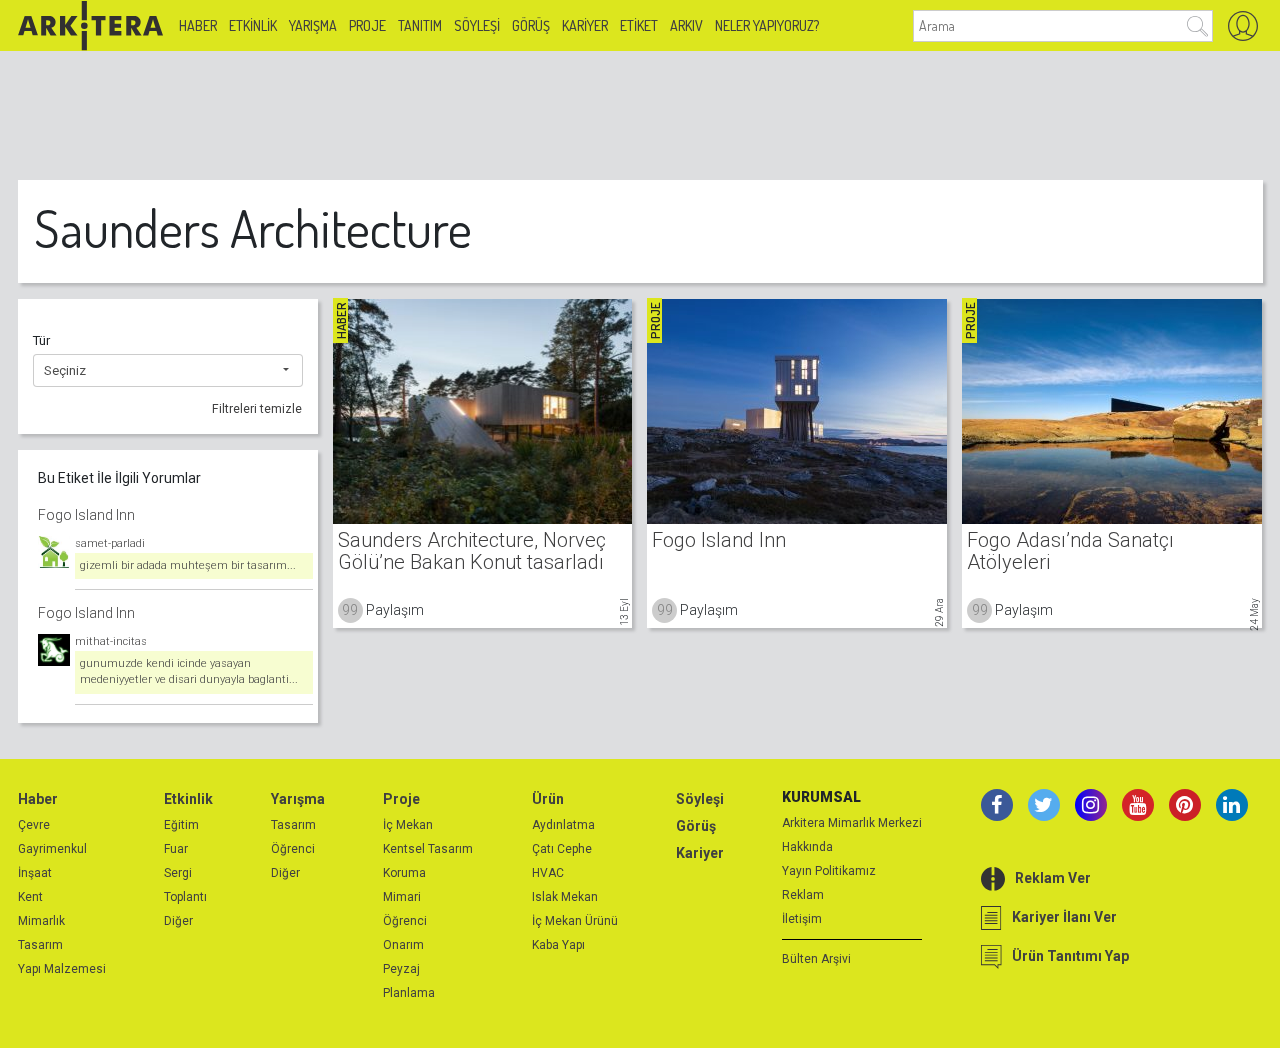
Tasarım (40, 945)
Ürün (548, 799)
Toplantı (185, 897)
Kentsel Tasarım (428, 849)
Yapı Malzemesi (62, 969)
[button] (168, 371)
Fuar (176, 849)
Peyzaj (401, 969)
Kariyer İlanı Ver (1064, 917)
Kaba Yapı (558, 945)
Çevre (34, 825)
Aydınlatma (563, 825)
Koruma (404, 873)
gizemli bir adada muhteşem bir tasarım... (188, 565)
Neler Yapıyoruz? (767, 25)
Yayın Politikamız (829, 871)
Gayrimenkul (52, 849)
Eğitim (181, 825)
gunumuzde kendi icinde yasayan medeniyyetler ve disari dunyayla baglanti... (189, 672)
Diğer (178, 921)
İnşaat (35, 873)
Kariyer (585, 25)
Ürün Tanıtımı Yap (1070, 956)
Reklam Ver (1053, 878)
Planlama (409, 993)
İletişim (802, 919)
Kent (30, 897)
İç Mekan (408, 825)
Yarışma (313, 25)
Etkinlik (253, 25)
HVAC (548, 873)
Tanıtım (420, 25)
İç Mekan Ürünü (575, 921)
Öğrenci (293, 849)
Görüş (531, 25)
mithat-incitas (111, 641)
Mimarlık (41, 921)
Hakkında (807, 847)
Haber (198, 25)
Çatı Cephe (562, 849)
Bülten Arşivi (816, 959)
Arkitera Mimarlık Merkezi (852, 823)
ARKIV (686, 25)
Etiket (639, 25)
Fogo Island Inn (86, 515)
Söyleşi (477, 25)
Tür (41, 340)
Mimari (402, 897)
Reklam (803, 895)
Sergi (178, 873)
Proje (367, 25)
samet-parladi (110, 543)
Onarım (403, 945)
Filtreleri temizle (257, 409)
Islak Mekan (565, 897)
